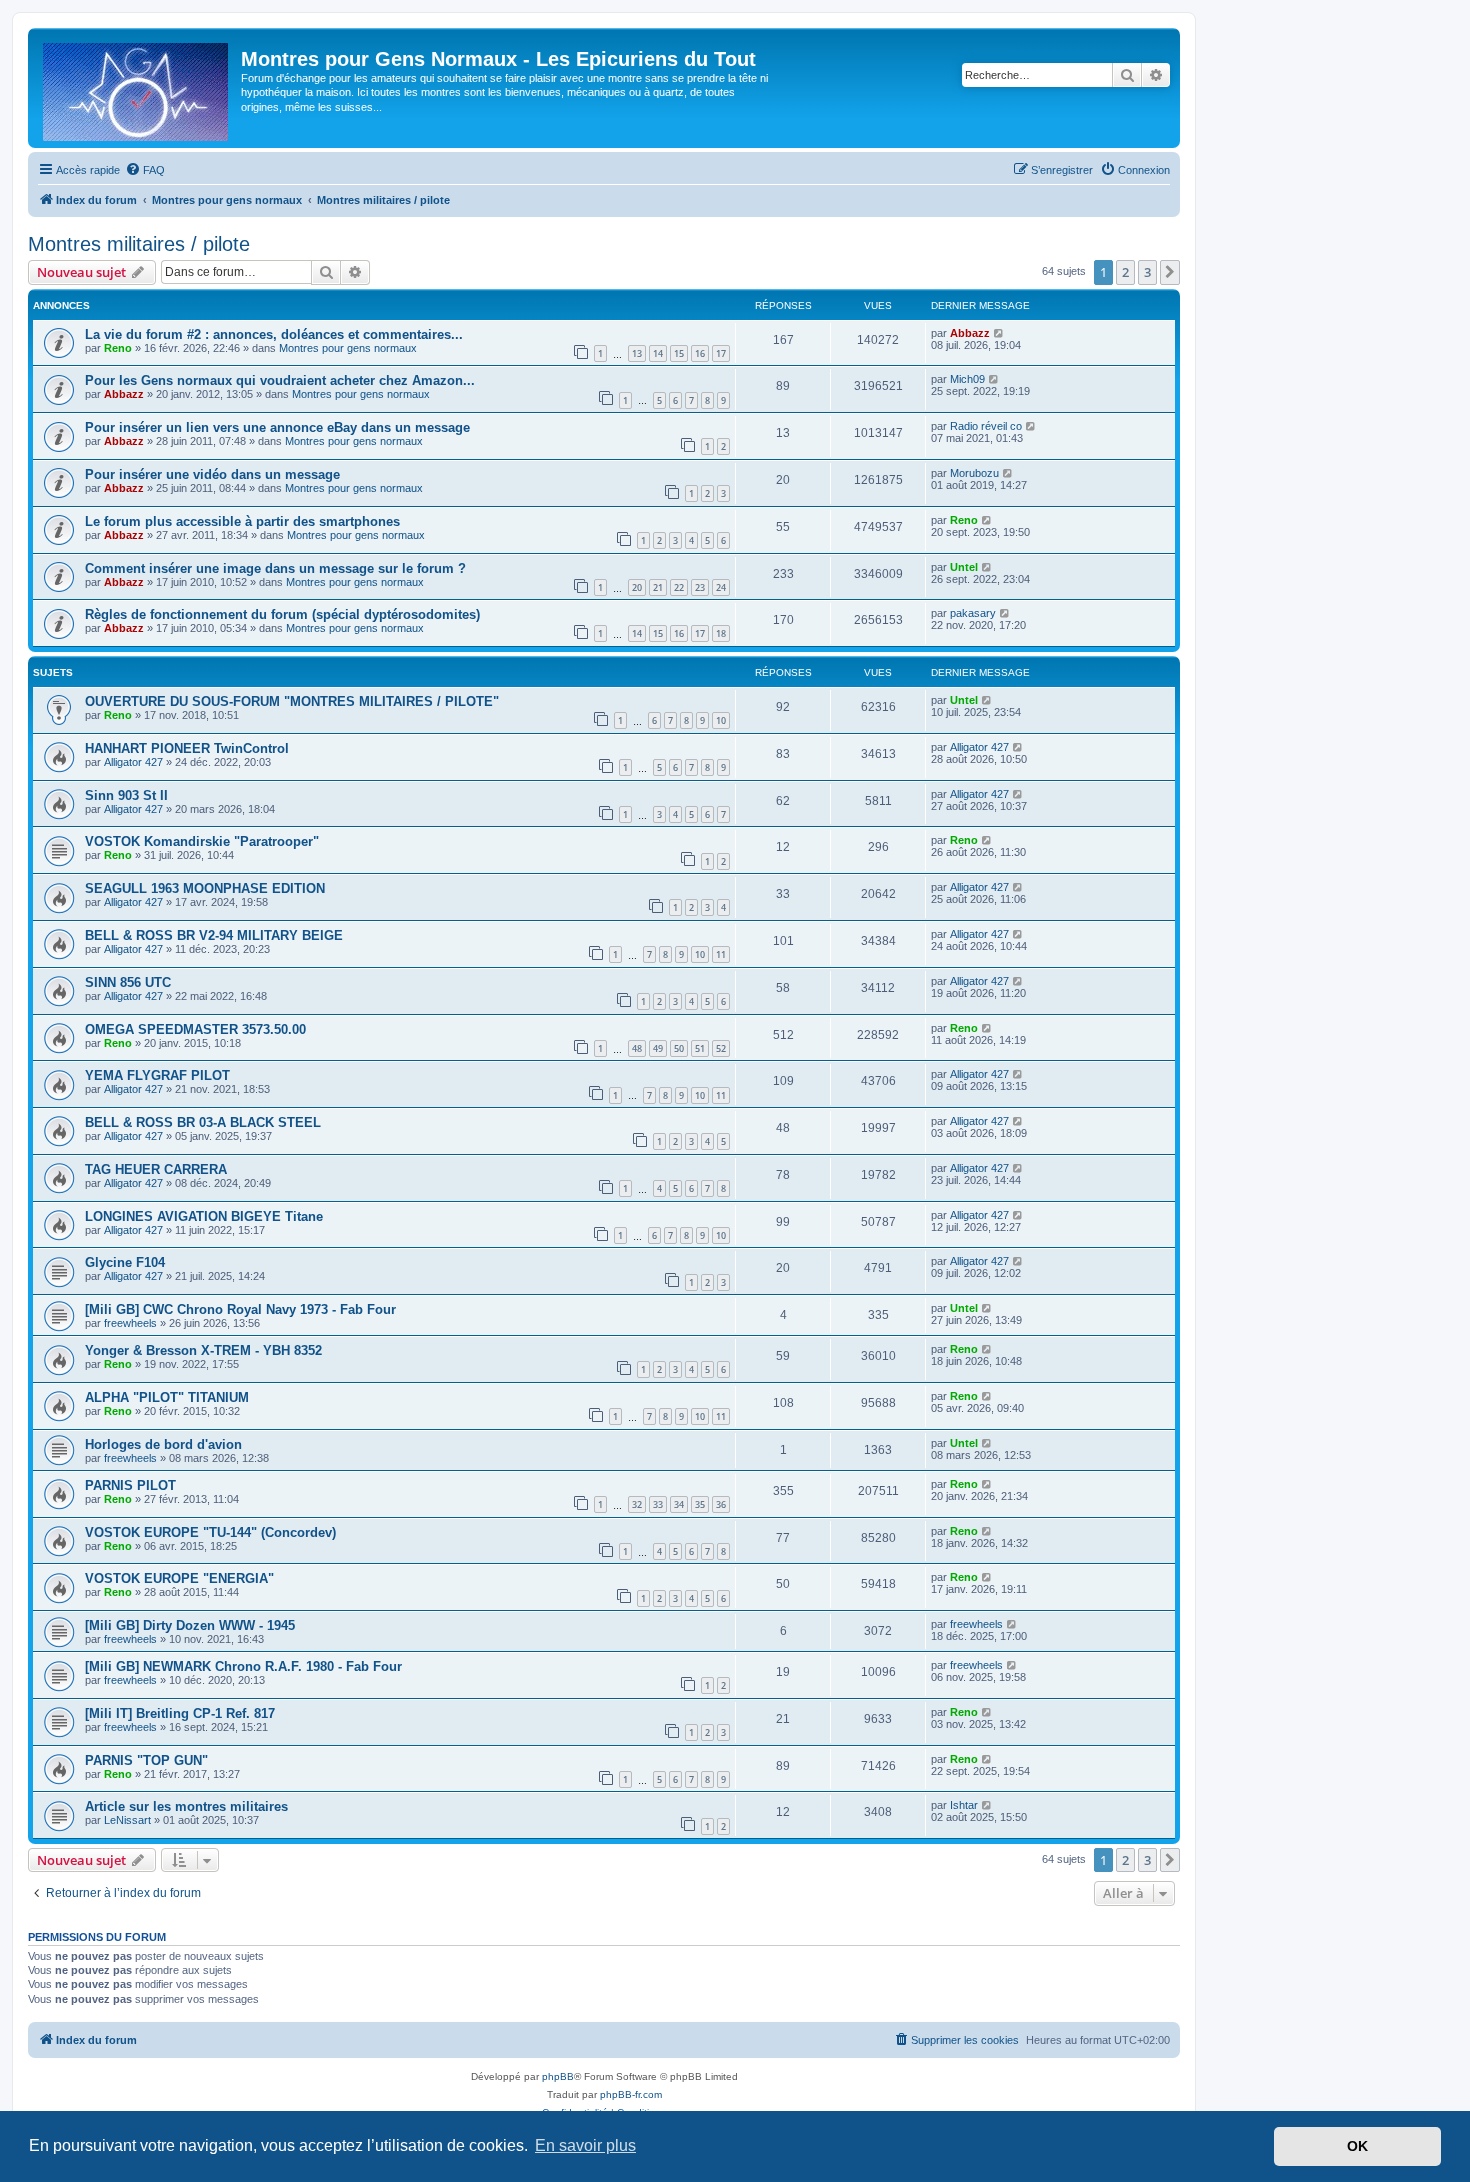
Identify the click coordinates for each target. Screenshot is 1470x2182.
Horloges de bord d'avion (163, 1444)
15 (679, 353)
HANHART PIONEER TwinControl (187, 748)
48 (637, 1048)
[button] (1170, 272)
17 (721, 353)
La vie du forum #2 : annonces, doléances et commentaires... (274, 334)
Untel (964, 567)
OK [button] (1357, 2146)
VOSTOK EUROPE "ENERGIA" (179, 1578)
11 (721, 954)
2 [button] (1125, 272)
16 (700, 353)
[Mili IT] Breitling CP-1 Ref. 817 (180, 1713)
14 (658, 353)
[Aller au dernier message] (999, 333)
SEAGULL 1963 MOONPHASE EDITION (205, 888)
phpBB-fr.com (631, 2094)
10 (721, 720)
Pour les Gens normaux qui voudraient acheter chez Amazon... (280, 380)
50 (679, 1048)
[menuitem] (145, 170)
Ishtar (964, 1805)
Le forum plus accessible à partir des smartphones (242, 521)
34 (679, 1504)
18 (721, 633)
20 (637, 587)
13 (637, 353)
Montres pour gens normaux (348, 348)
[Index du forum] (137, 88)
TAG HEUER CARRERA (156, 1169)
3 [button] (1147, 272)
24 (721, 587)
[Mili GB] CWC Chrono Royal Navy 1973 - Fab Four (240, 1309)
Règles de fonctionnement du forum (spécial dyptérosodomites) (282, 614)
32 (637, 1504)
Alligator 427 (133, 762)
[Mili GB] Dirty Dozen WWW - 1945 (190, 1625)
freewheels (130, 1323)
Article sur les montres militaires (186, 1806)
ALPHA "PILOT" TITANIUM (167, 1397)
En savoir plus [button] (585, 2145)
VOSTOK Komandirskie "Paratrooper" (202, 841)
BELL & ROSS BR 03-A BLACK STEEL (203, 1122)
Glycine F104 (125, 1262)
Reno (118, 348)
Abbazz (970, 333)
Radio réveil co (986, 426)
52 (721, 1048)
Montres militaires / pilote (139, 244)
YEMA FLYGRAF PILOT (157, 1075)
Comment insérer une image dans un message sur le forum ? (275, 568)
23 (700, 587)
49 (658, 1048)
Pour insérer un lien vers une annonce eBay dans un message (277, 427)
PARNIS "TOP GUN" (146, 1760)
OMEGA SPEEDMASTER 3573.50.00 (195, 1029)
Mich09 (967, 379)
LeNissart (127, 1820)
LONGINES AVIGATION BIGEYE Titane (204, 1216)
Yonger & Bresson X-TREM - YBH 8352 (203, 1350)
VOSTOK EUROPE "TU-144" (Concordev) (210, 1532)
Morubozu (974, 473)
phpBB (558, 2076)
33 (658, 1504)
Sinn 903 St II (126, 795)
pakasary (973, 613)
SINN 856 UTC (128, 982)
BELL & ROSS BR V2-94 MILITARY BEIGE (214, 935)
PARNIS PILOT (130, 1485)
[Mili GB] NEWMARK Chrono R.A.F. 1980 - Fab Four (243, 1666)
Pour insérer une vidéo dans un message (212, 474)
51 (700, 1048)
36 (721, 1504)
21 (658, 587)
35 (700, 1504)
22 (679, 587)
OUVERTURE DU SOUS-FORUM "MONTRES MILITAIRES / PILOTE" (292, 701)
